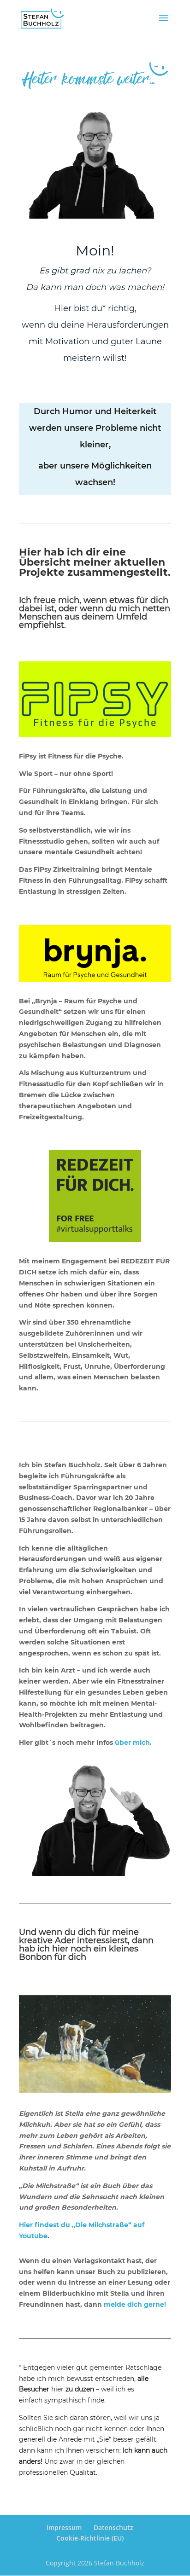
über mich (132, 1742)
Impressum (64, 2527)
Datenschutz (113, 2527)
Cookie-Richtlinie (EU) (90, 2538)
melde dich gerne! (135, 2304)
